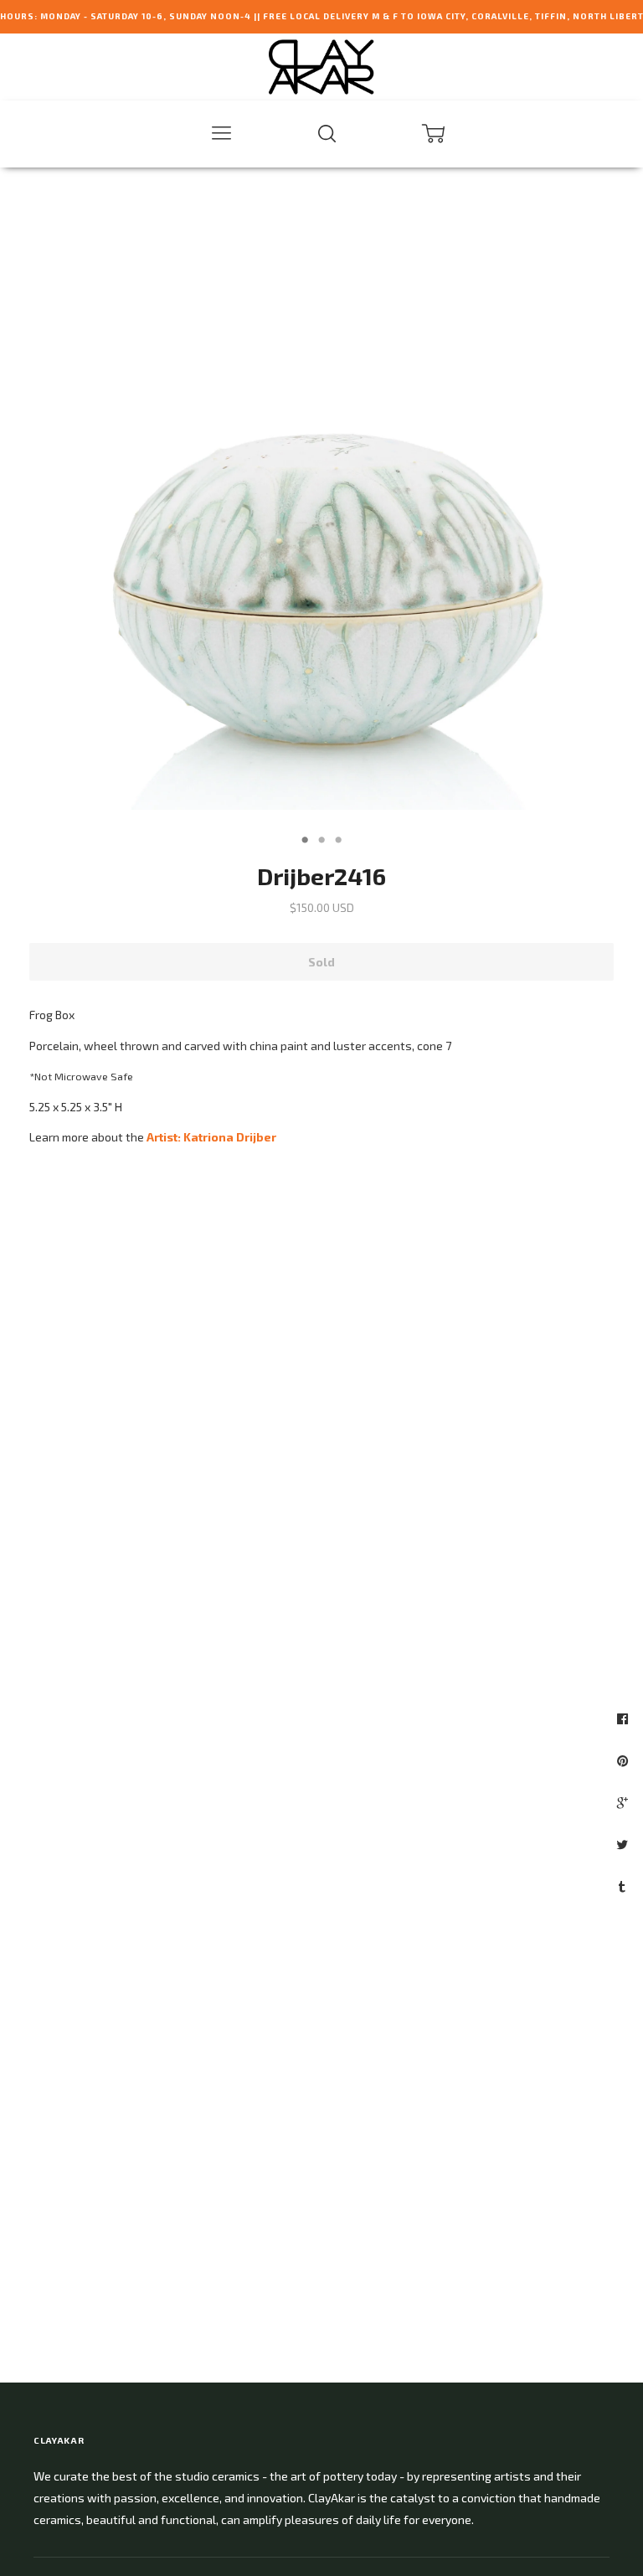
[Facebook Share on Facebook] (625, 1718)
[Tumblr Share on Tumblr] (624, 1886)
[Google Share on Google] (625, 1802)
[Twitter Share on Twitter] (624, 1844)
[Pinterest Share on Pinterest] (625, 1760)
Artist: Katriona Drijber (211, 1137)
